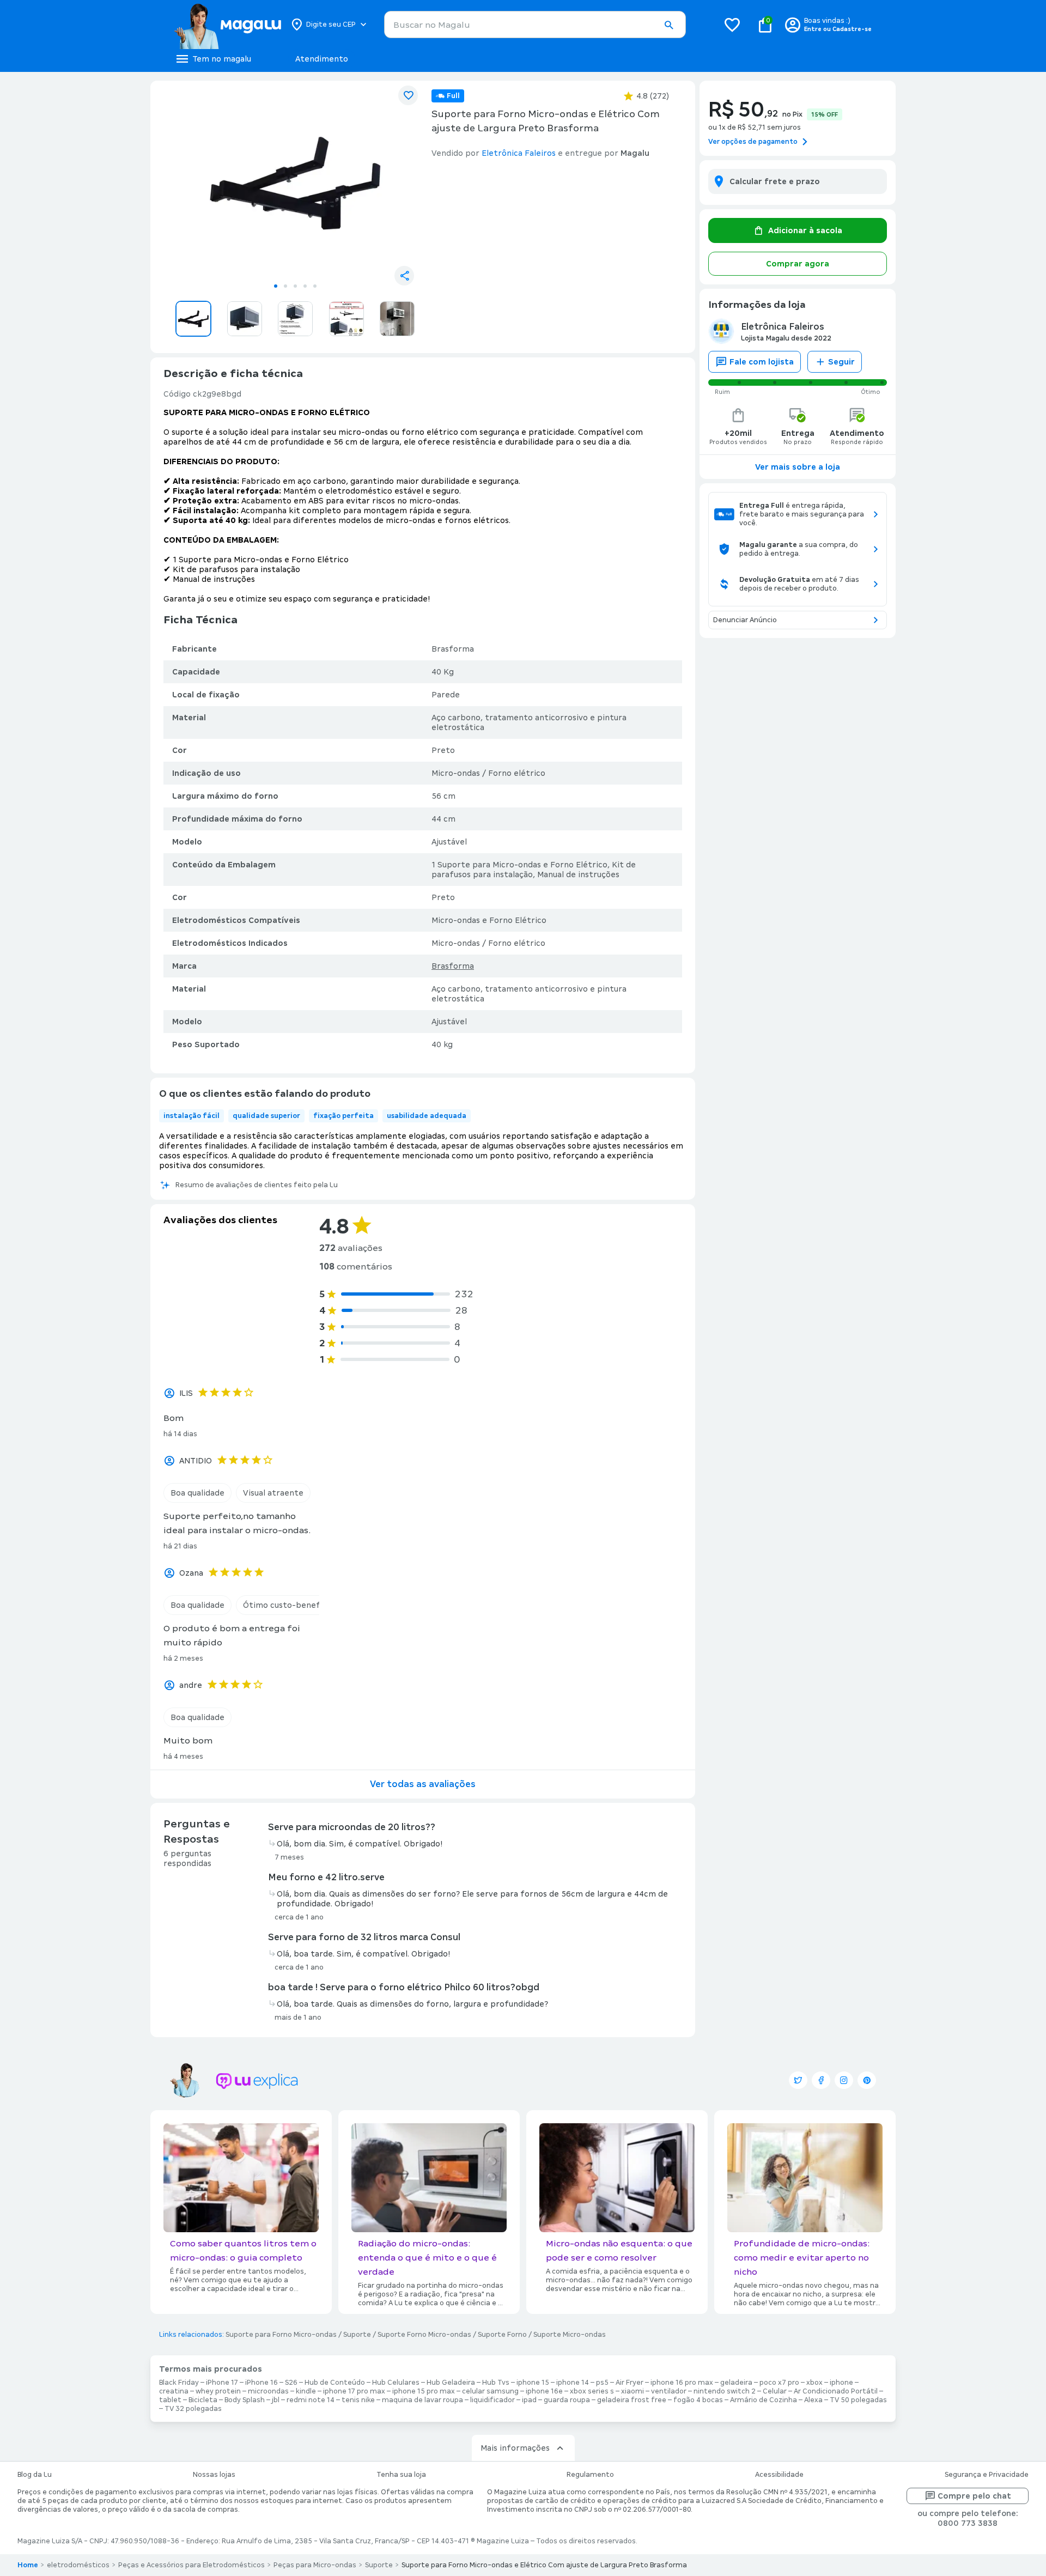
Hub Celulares (396, 2383)
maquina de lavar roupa (422, 2400)
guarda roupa (567, 2400)
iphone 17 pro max (354, 2391)
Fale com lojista (762, 362)
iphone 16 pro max (682, 2383)
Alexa (813, 2400)
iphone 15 (533, 2383)
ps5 (602, 2383)
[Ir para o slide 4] (305, 286)
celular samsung (490, 2391)
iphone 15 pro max (424, 2391)
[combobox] (535, 25)
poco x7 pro (779, 2383)
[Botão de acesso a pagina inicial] (227, 25)
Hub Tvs (496, 2383)
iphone (841, 2383)
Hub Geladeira (451, 2383)
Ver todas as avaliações (423, 1784)
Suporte (357, 2335)
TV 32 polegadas (193, 2409)
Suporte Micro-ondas (570, 2335)
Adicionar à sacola (805, 230)
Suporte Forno (502, 2335)
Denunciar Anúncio (745, 620)
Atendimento (322, 59)
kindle (306, 2391)
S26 (291, 2383)
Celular (775, 2391)
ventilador (669, 2391)
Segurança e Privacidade (987, 2475)
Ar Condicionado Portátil (836, 2391)
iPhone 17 (222, 2383)
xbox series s (592, 2391)
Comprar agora (798, 264)
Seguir (841, 362)
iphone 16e (544, 2391)
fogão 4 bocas (698, 2400)
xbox (814, 2383)
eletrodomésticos (78, 2565)
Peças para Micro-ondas (315, 2565)
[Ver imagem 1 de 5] (295, 183)
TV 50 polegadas (858, 2400)
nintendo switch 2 (725, 2391)
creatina (174, 2391)
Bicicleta (203, 2400)
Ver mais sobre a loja (798, 467)
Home (28, 2565)
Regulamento (590, 2475)
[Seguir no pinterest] (867, 2080)
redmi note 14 (311, 2400)
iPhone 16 (261, 2383)
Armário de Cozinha (764, 2400)
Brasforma (453, 966)
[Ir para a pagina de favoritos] (732, 25)
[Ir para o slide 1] (276, 286)
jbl (276, 2400)
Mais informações (515, 2448)
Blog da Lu (35, 2475)
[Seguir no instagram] (844, 2080)
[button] (668, 25)
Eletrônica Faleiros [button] (519, 153)
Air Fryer (630, 2383)
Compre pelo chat (974, 2496)
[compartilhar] (404, 276)
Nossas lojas (214, 2475)
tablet (170, 2400)
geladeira (736, 2383)
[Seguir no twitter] (798, 2080)
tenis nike (358, 2400)
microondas (268, 2391)
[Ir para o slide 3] (295, 286)
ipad (529, 2400)
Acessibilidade (779, 2475)
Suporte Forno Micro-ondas (424, 2335)
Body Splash (245, 2400)
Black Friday (179, 2383)
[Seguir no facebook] (821, 2080)
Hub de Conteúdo (335, 2383)
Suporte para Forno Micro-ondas (281, 2335)
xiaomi (633, 2391)
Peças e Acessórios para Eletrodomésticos (191, 2565)
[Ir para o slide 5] (315, 286)
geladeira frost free (632, 2400)
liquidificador (492, 2400)
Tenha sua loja (401, 2475)
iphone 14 (573, 2383)
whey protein (218, 2391)
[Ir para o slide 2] (285, 286)
